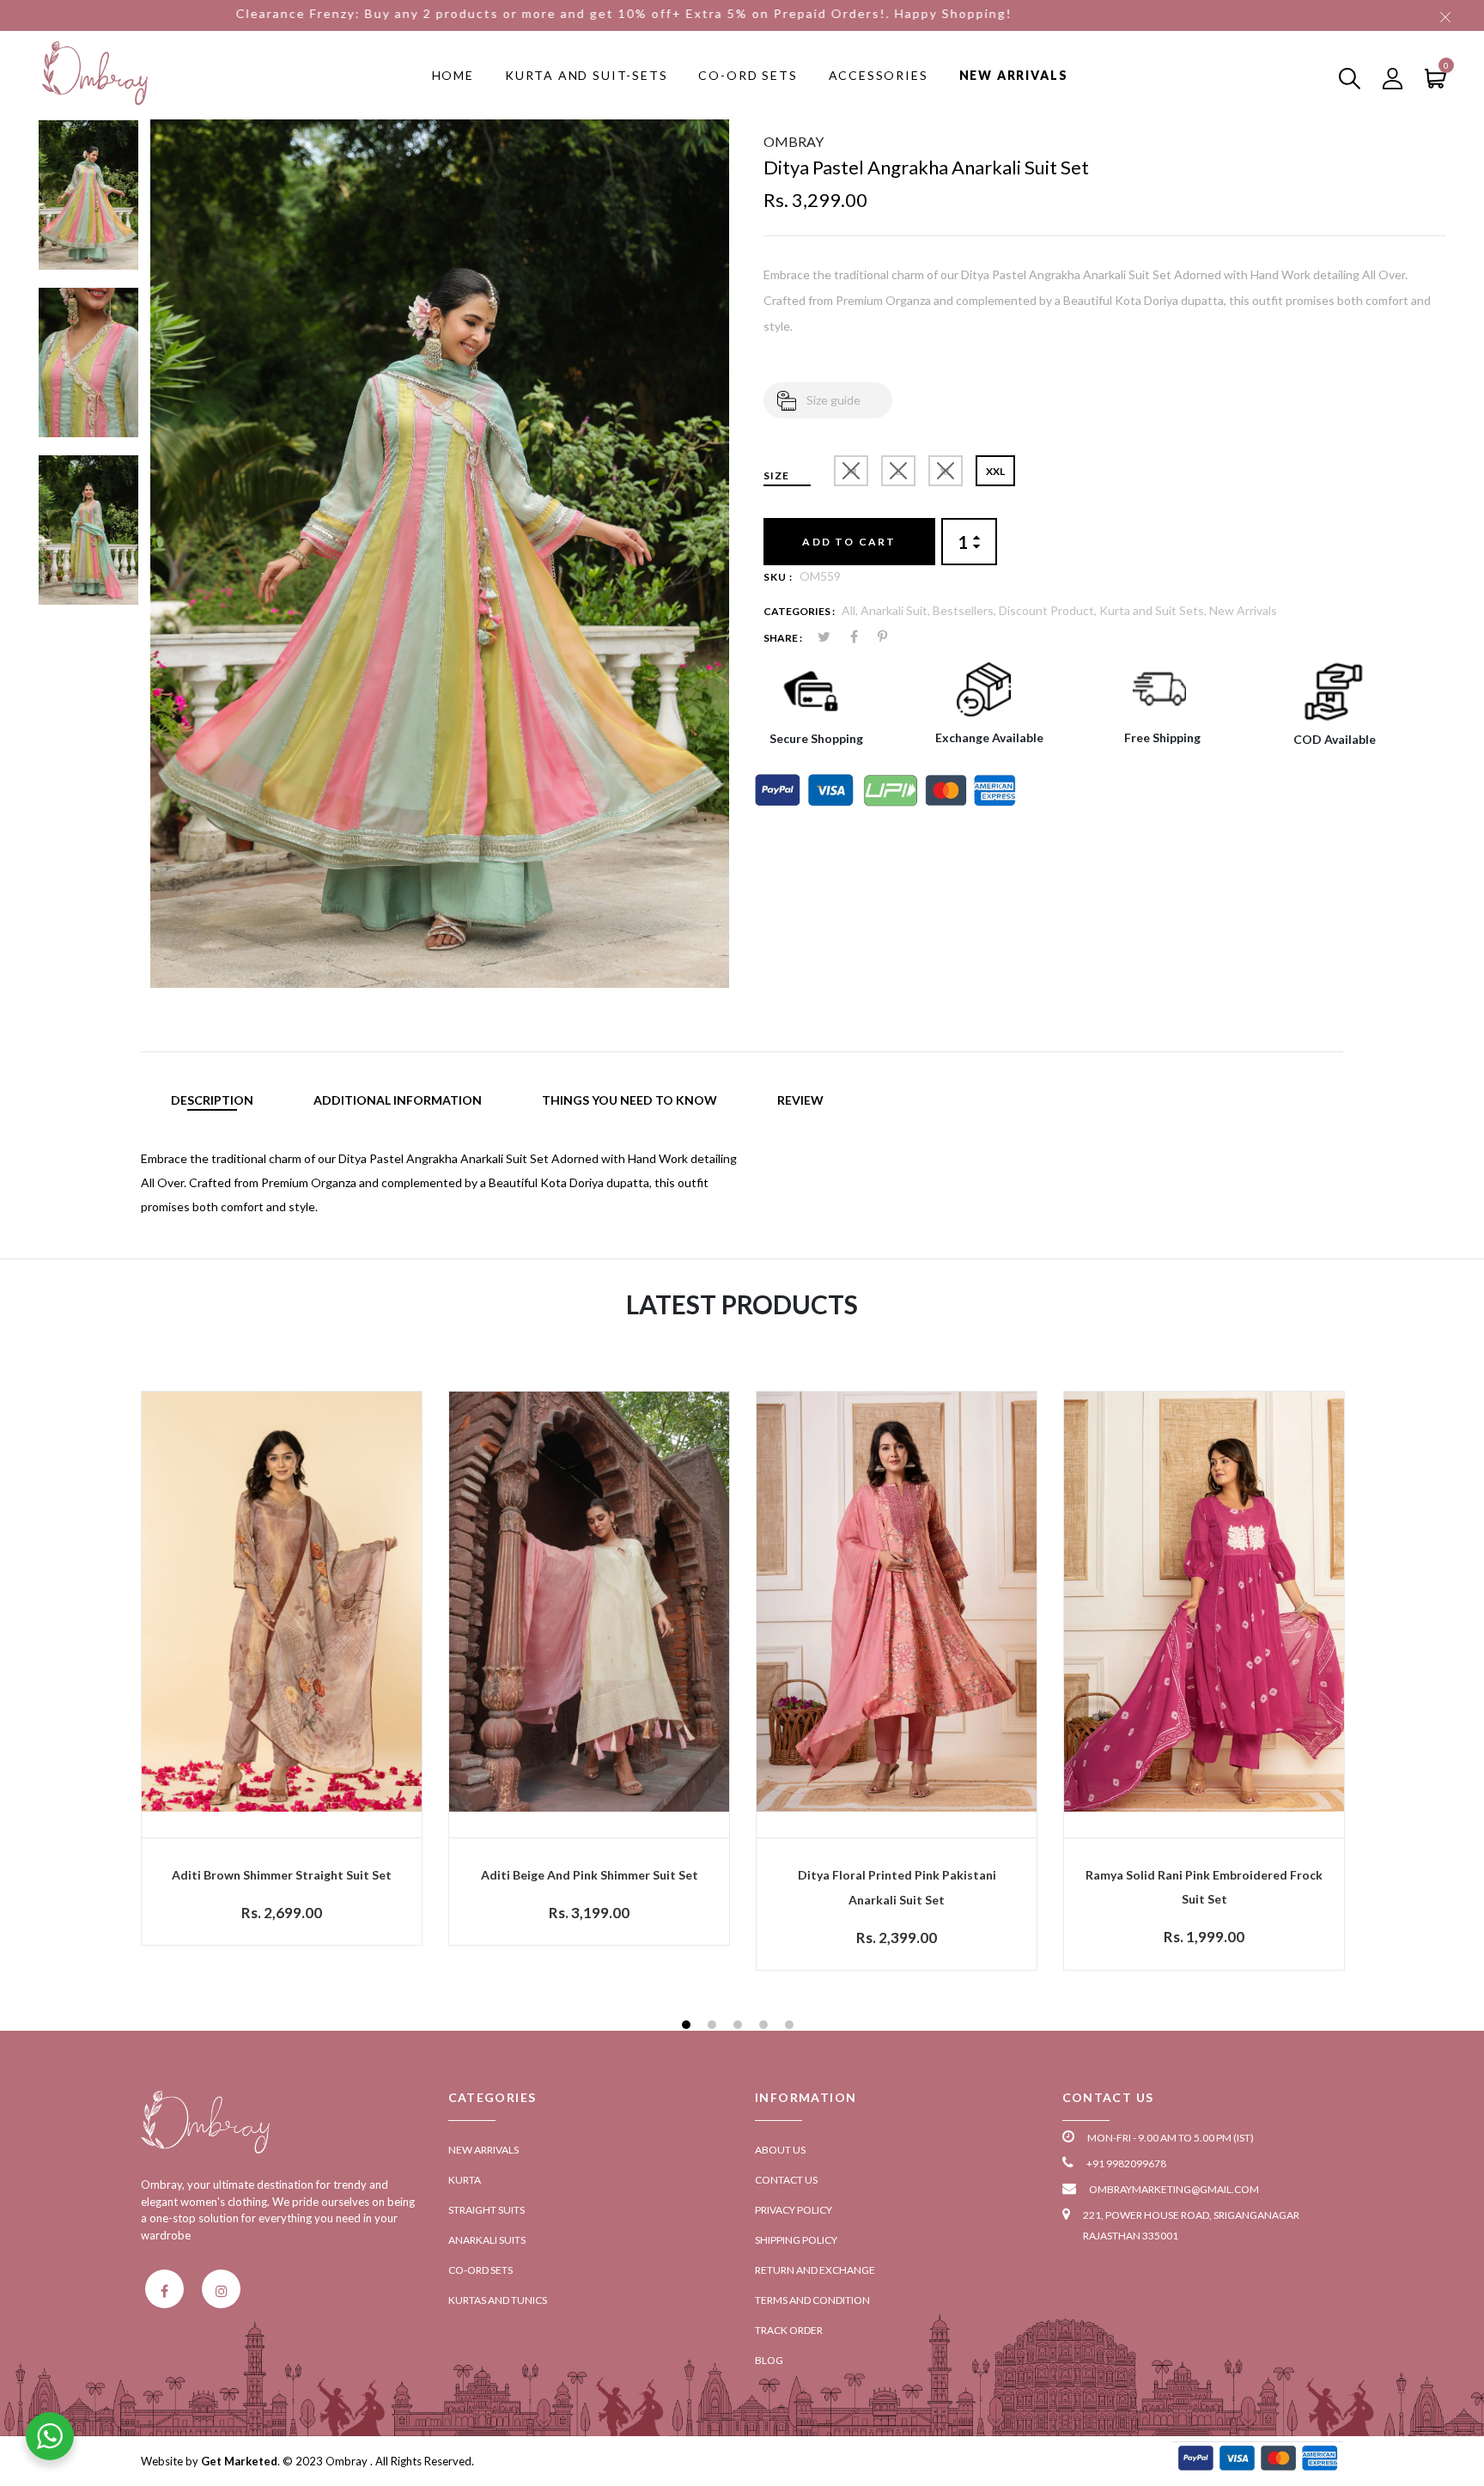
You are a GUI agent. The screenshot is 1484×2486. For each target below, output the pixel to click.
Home (453, 75)
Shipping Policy (796, 2240)
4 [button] (766, 2027)
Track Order (789, 2330)
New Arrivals (1014, 75)
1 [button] (688, 2027)
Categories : (799, 611)
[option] (88, 203)
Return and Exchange (815, 2270)
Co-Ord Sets (748, 75)
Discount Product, (1049, 610)
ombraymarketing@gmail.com (1174, 2189)
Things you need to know (629, 1100)
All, (851, 610)
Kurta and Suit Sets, (1154, 610)
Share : (783, 638)
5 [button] (791, 2027)
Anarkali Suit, (897, 610)
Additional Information (398, 1100)
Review (800, 1100)
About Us (780, 2150)
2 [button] (714, 2027)
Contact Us (786, 2180)
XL (946, 471)
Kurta (465, 2180)
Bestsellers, (966, 610)
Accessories (879, 75)
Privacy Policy (794, 2210)
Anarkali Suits (487, 2240)
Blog (769, 2360)
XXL (995, 471)
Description (212, 1100)
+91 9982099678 (1126, 2163)
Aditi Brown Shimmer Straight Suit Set (282, 1875)
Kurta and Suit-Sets (587, 75)
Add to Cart (849, 542)
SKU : (778, 577)
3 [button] (740, 2027)
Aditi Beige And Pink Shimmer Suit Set (590, 1875)
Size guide (833, 400)
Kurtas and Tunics (498, 2300)
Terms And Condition (812, 2300)
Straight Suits (487, 2210)
